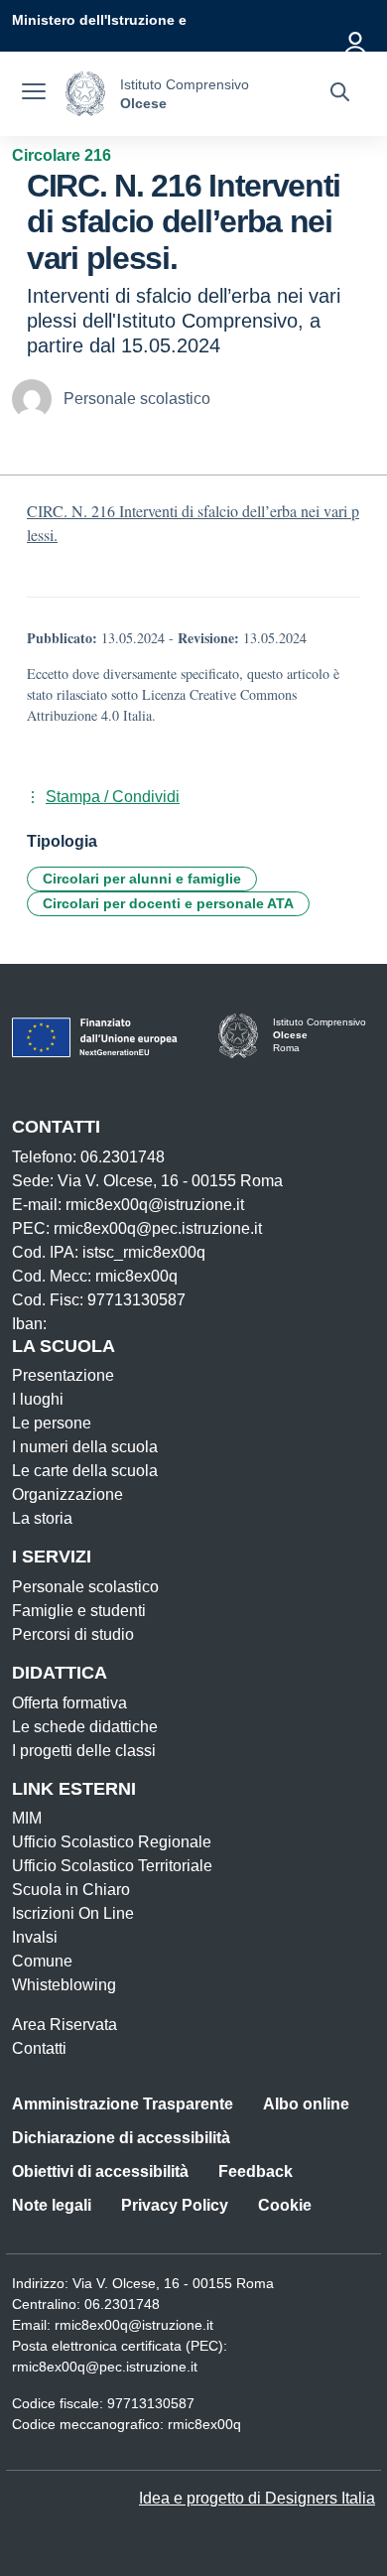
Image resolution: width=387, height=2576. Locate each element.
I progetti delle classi (84, 1751)
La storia (42, 1518)
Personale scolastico (85, 1587)
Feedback (256, 2171)
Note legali (52, 2205)
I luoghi (38, 1399)
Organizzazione (67, 1494)
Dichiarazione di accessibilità (121, 2138)
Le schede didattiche (85, 1727)
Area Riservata (64, 2025)
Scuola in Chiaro (71, 1890)
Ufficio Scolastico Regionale (112, 1842)
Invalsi (35, 1937)
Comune (42, 1961)
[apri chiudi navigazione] (34, 94)
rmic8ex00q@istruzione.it (134, 2325)
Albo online (306, 2104)
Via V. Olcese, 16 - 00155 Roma (173, 2283)
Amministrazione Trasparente (123, 2104)
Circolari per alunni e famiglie (142, 879)
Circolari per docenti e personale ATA (168, 903)
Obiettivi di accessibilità (100, 2171)
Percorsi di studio (73, 1634)
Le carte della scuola (85, 1471)
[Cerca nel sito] (340, 94)
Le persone (52, 1423)
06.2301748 (122, 2304)
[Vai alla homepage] (85, 94)
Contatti (39, 2048)
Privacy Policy (175, 2205)
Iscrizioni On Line (73, 1913)
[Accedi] (356, 40)
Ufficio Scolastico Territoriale (112, 1866)
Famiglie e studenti (79, 1611)
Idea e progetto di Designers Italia (257, 2498)
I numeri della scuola (85, 1447)
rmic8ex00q (204, 2424)
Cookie (285, 2205)
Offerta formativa (69, 1703)
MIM (27, 1818)
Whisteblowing (64, 1985)
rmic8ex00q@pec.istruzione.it (105, 2367)
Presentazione (63, 1375)
